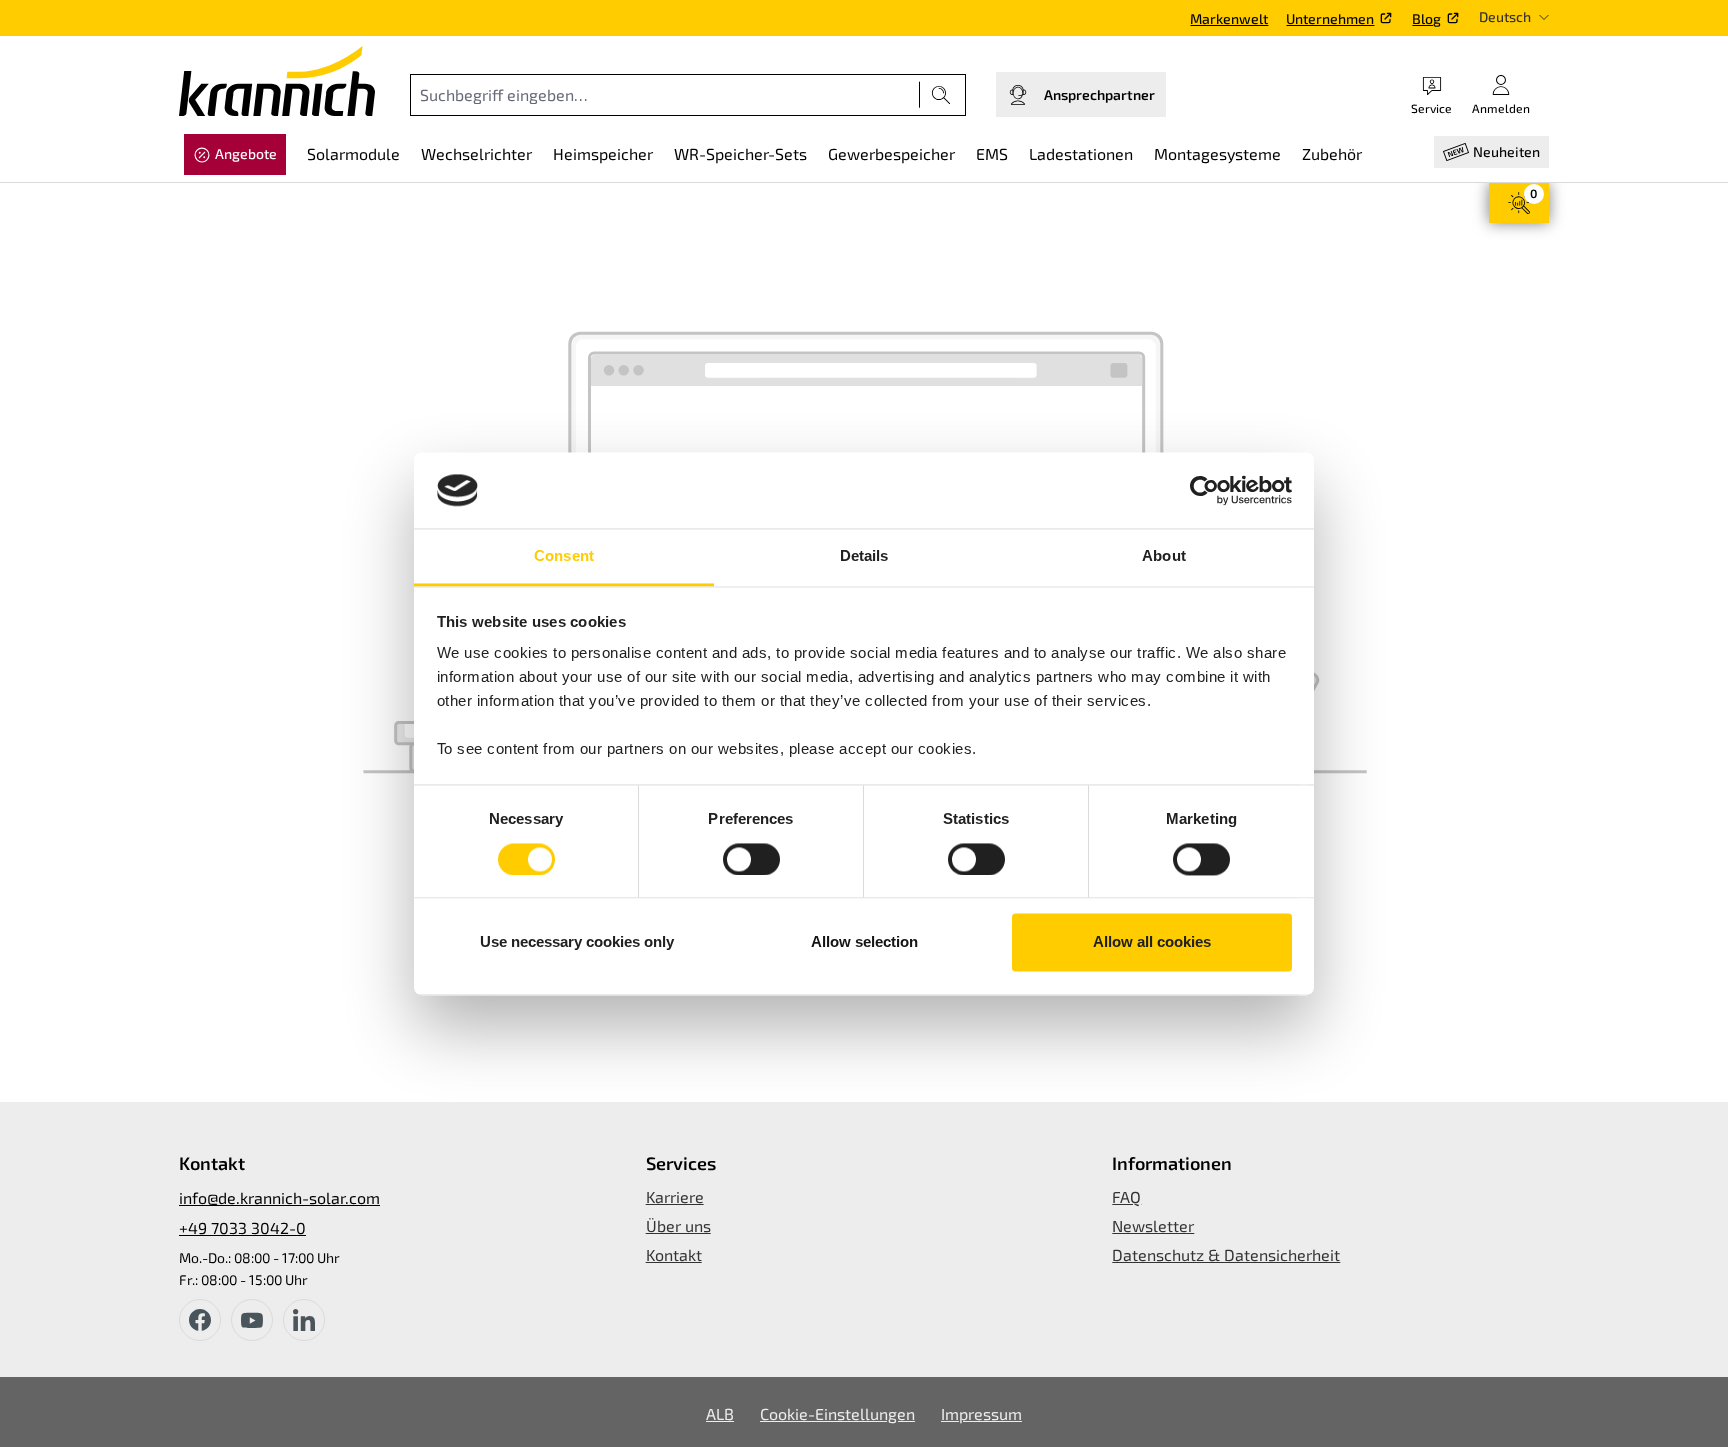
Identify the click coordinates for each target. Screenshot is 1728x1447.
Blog (1426, 18)
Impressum (981, 1413)
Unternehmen (1330, 18)
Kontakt (674, 1254)
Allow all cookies (1152, 942)
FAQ (1126, 1196)
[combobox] (665, 95)
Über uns (678, 1225)
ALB (720, 1413)
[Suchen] (941, 95)
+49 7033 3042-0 (242, 1227)
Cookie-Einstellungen (837, 1413)
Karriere (675, 1196)
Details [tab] (864, 556)
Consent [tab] (564, 556)
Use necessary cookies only (577, 942)
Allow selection (864, 942)
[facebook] (200, 1320)
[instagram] (304, 1320)
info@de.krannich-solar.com (279, 1197)
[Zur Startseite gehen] (277, 81)
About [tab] (1164, 556)
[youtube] (252, 1320)
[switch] (751, 859)
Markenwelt (1229, 18)
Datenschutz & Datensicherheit (1226, 1254)
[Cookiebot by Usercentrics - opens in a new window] (1204, 490)
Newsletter (1153, 1225)
